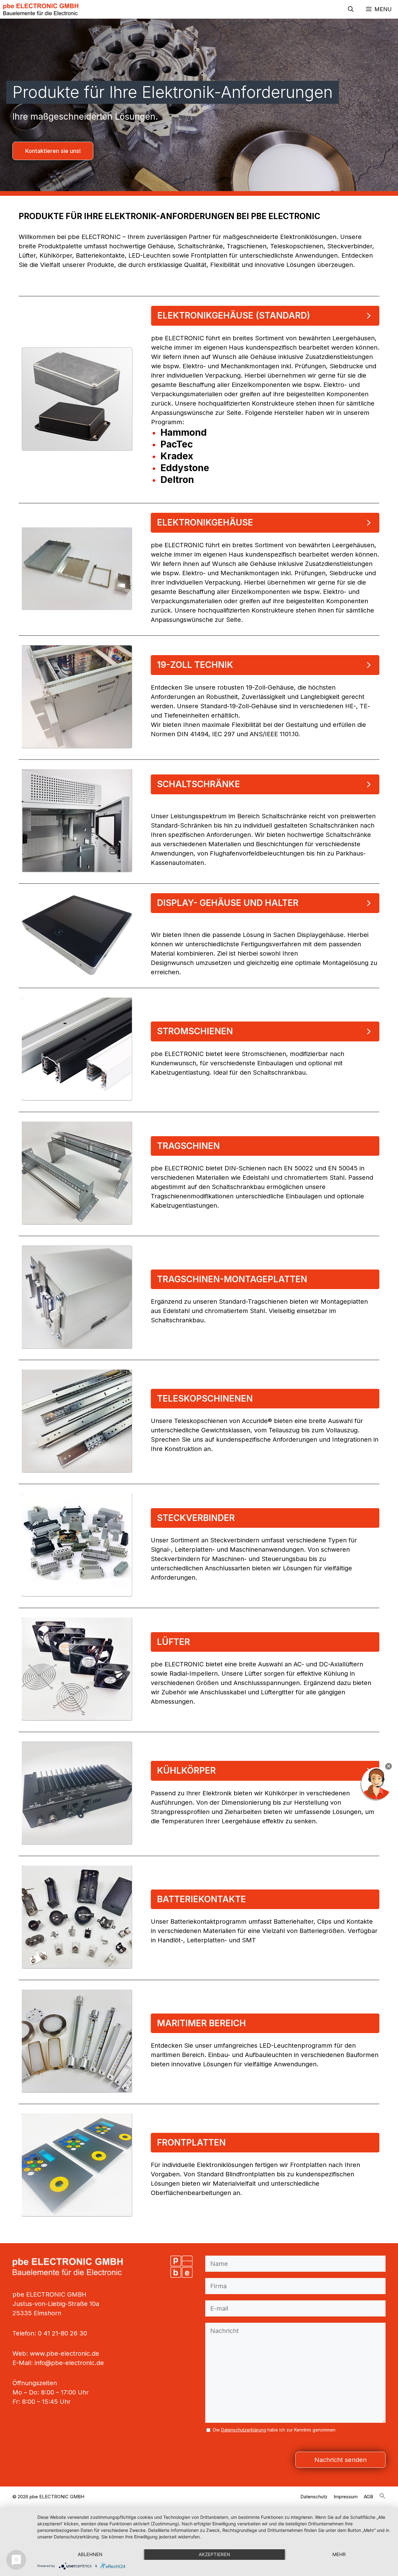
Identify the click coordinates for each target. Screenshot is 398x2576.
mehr (339, 2554)
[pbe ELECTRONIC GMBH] (41, 9)
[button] (351, 9)
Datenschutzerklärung (244, 2430)
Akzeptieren (214, 2554)
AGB (368, 2497)
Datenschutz (314, 2497)
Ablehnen (90, 2554)
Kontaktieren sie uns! (53, 151)
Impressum (346, 2497)
